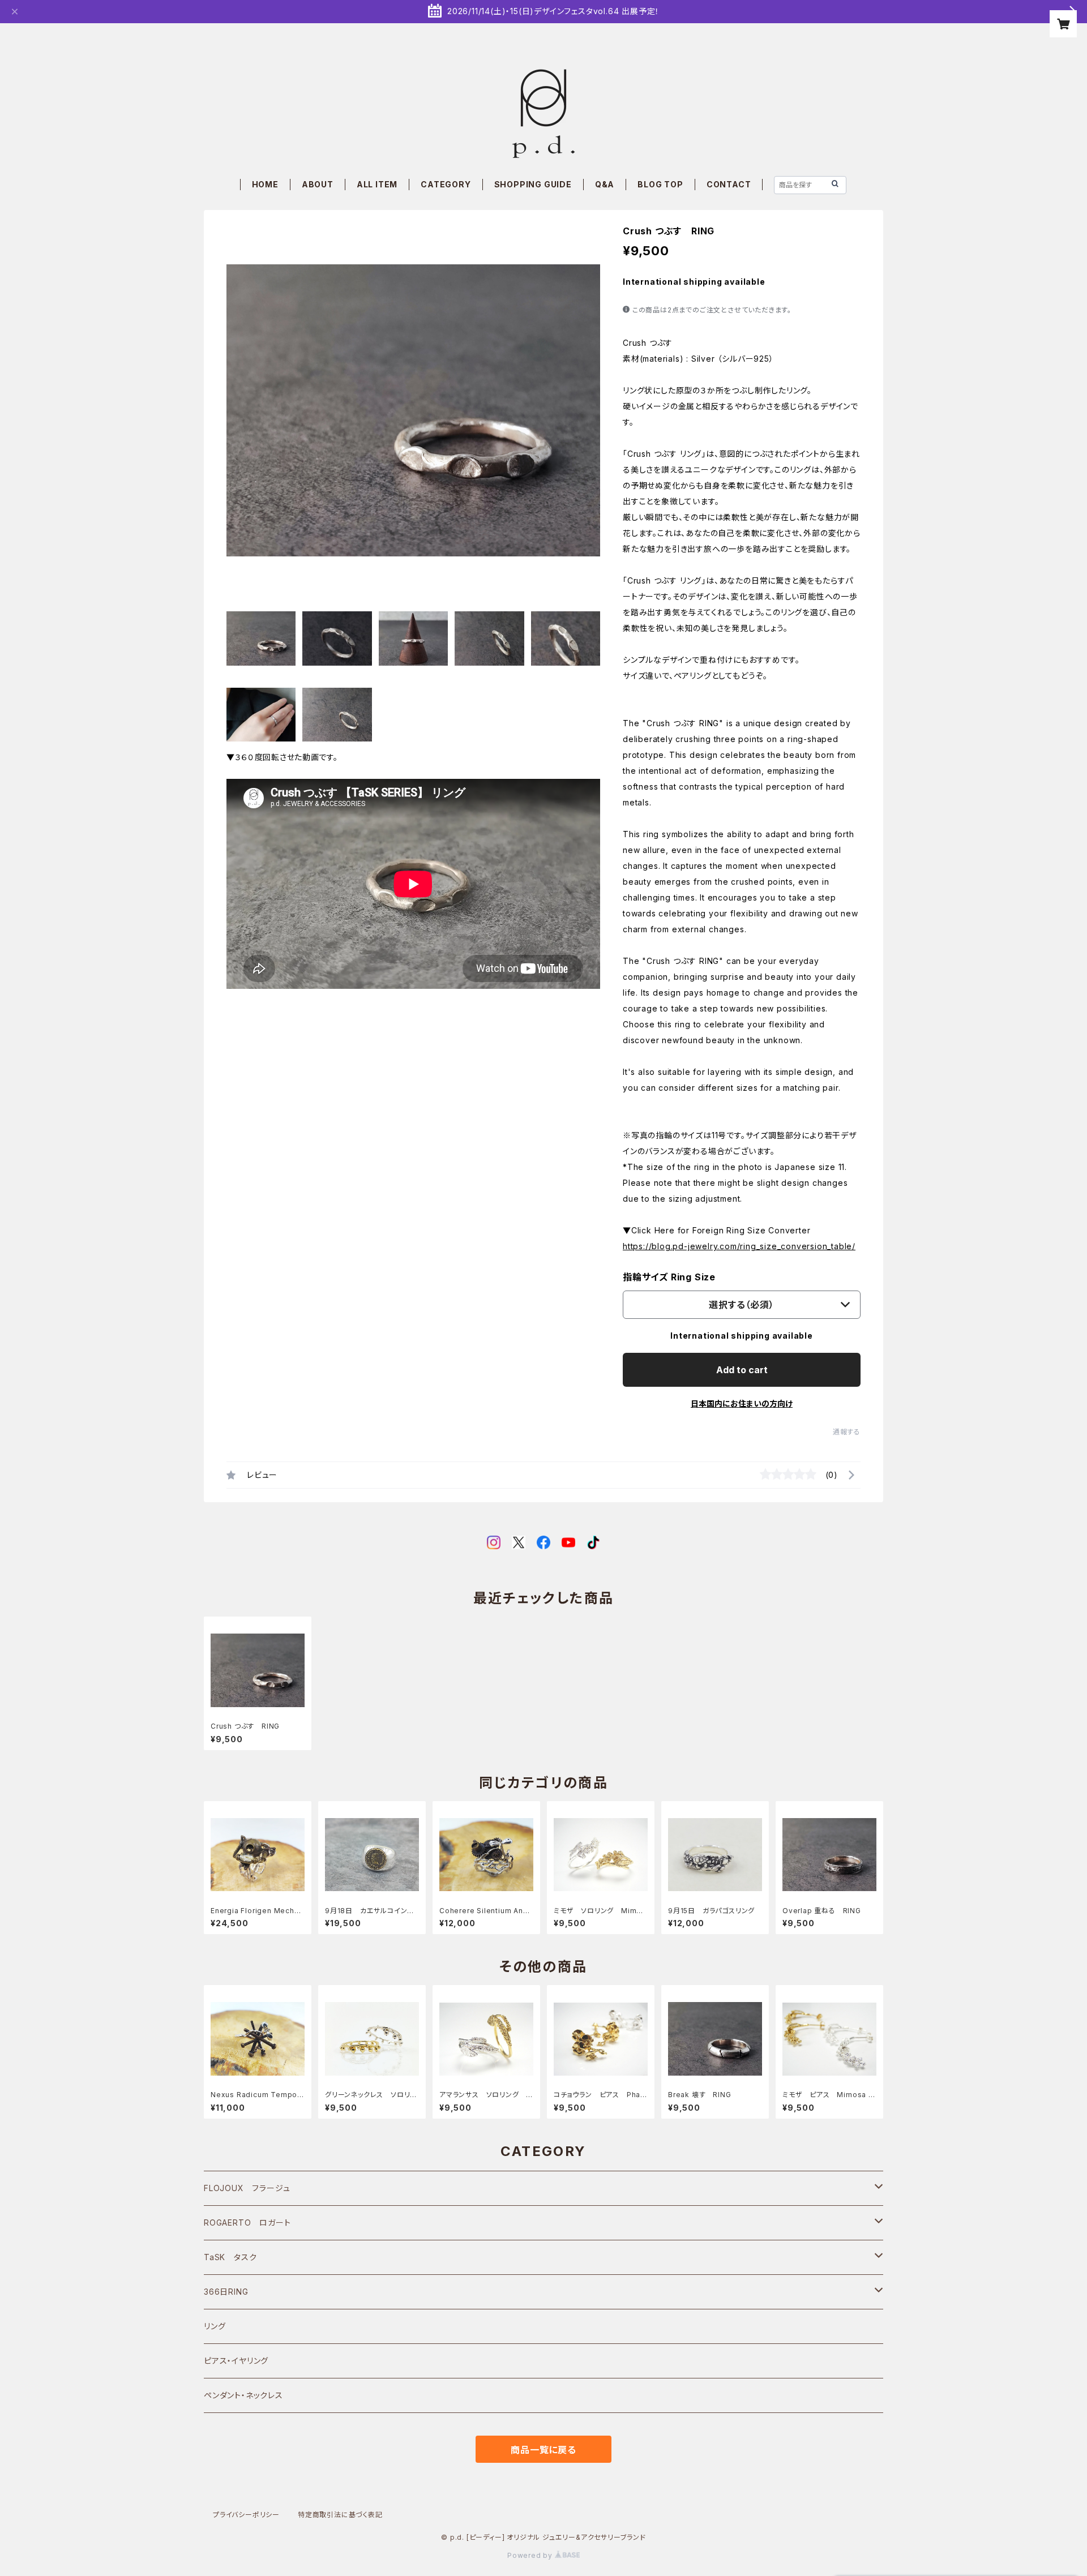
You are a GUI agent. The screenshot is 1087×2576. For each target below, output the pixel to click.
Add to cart (742, 1370)
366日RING (226, 2292)
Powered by (531, 2555)
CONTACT (729, 184)
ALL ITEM (377, 184)
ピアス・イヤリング (236, 2361)
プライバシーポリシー (246, 2515)
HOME (265, 184)
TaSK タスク (230, 2257)
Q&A (605, 184)
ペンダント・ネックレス (243, 2395)
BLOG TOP (660, 184)
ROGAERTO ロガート (247, 2223)
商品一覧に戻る (543, 2450)
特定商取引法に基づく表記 (340, 2515)
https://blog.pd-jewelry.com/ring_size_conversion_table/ (739, 1246)
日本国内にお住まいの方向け (742, 1403)
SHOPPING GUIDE (533, 184)
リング (215, 2326)
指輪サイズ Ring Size (669, 1277)
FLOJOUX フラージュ (247, 2188)
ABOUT (318, 184)
